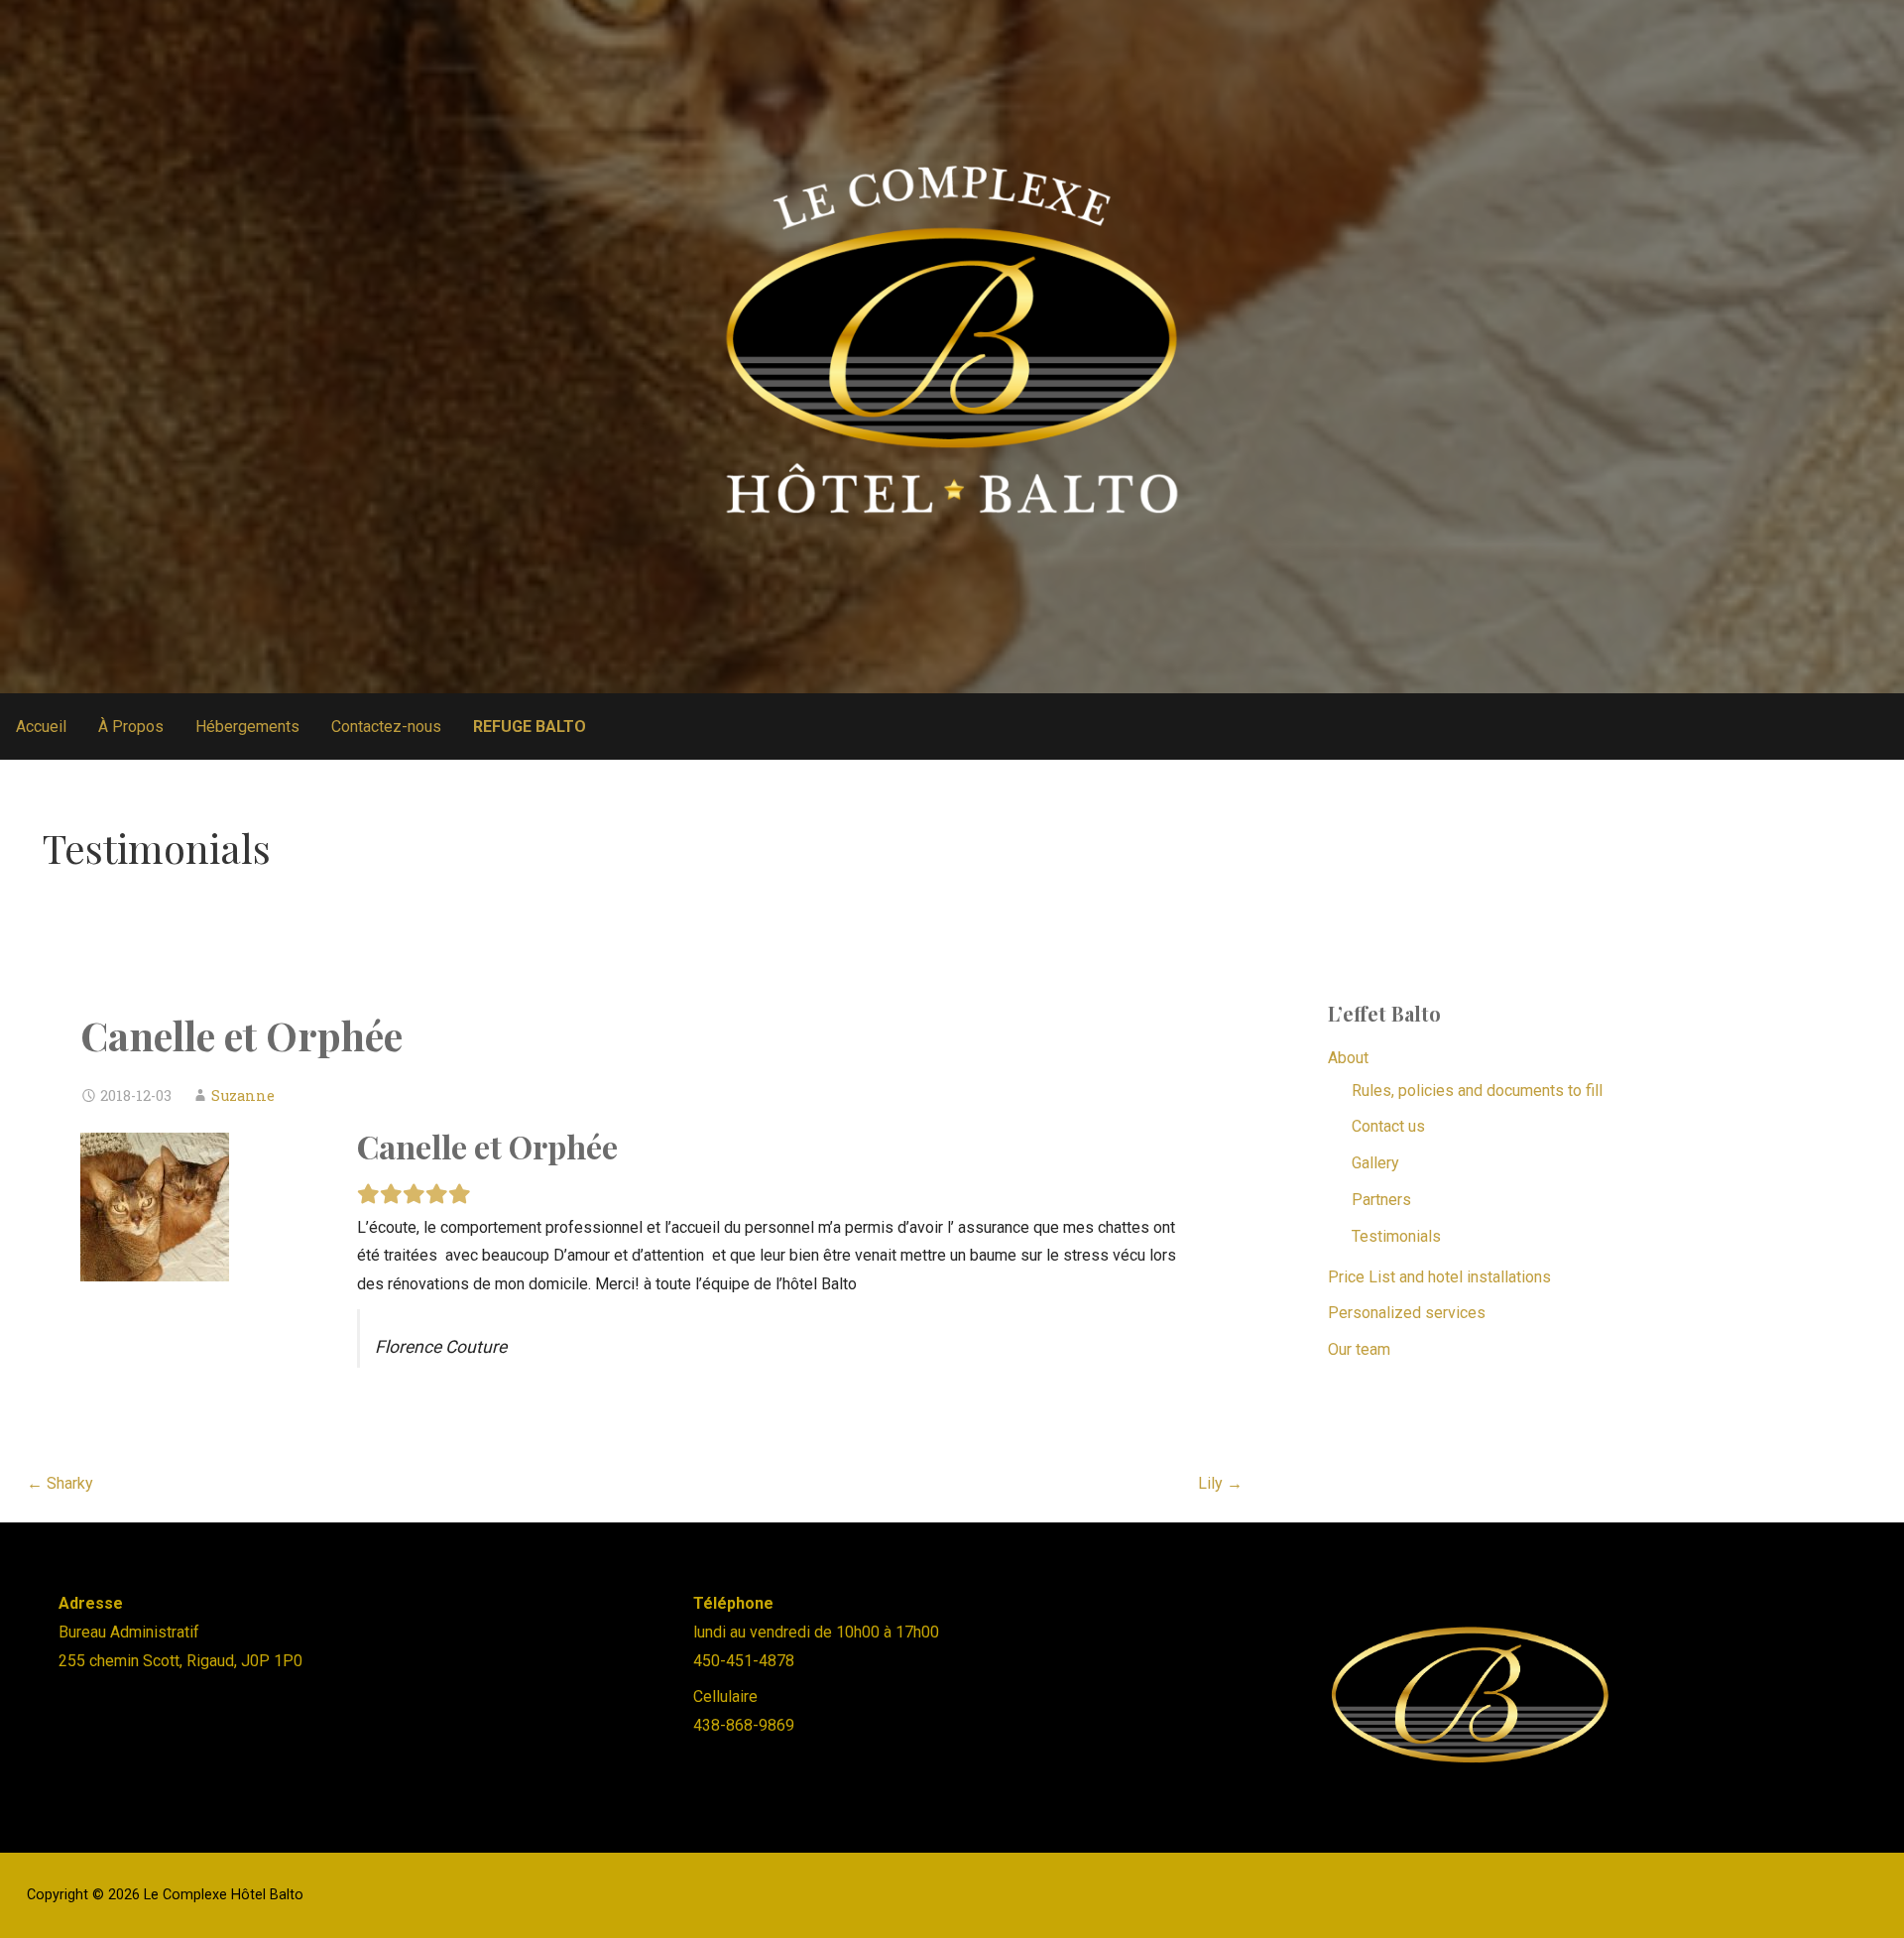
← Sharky (60, 1483)
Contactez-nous (386, 727)
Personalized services (1407, 1313)
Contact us (1388, 1126)
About (1348, 1058)
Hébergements (247, 727)
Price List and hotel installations (1439, 1277)
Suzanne (243, 1095)
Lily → (1220, 1483)
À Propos (131, 727)
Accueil (41, 727)
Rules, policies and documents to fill (1477, 1090)
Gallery (1375, 1163)
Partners (1381, 1200)
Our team (1359, 1349)
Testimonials (1396, 1236)
